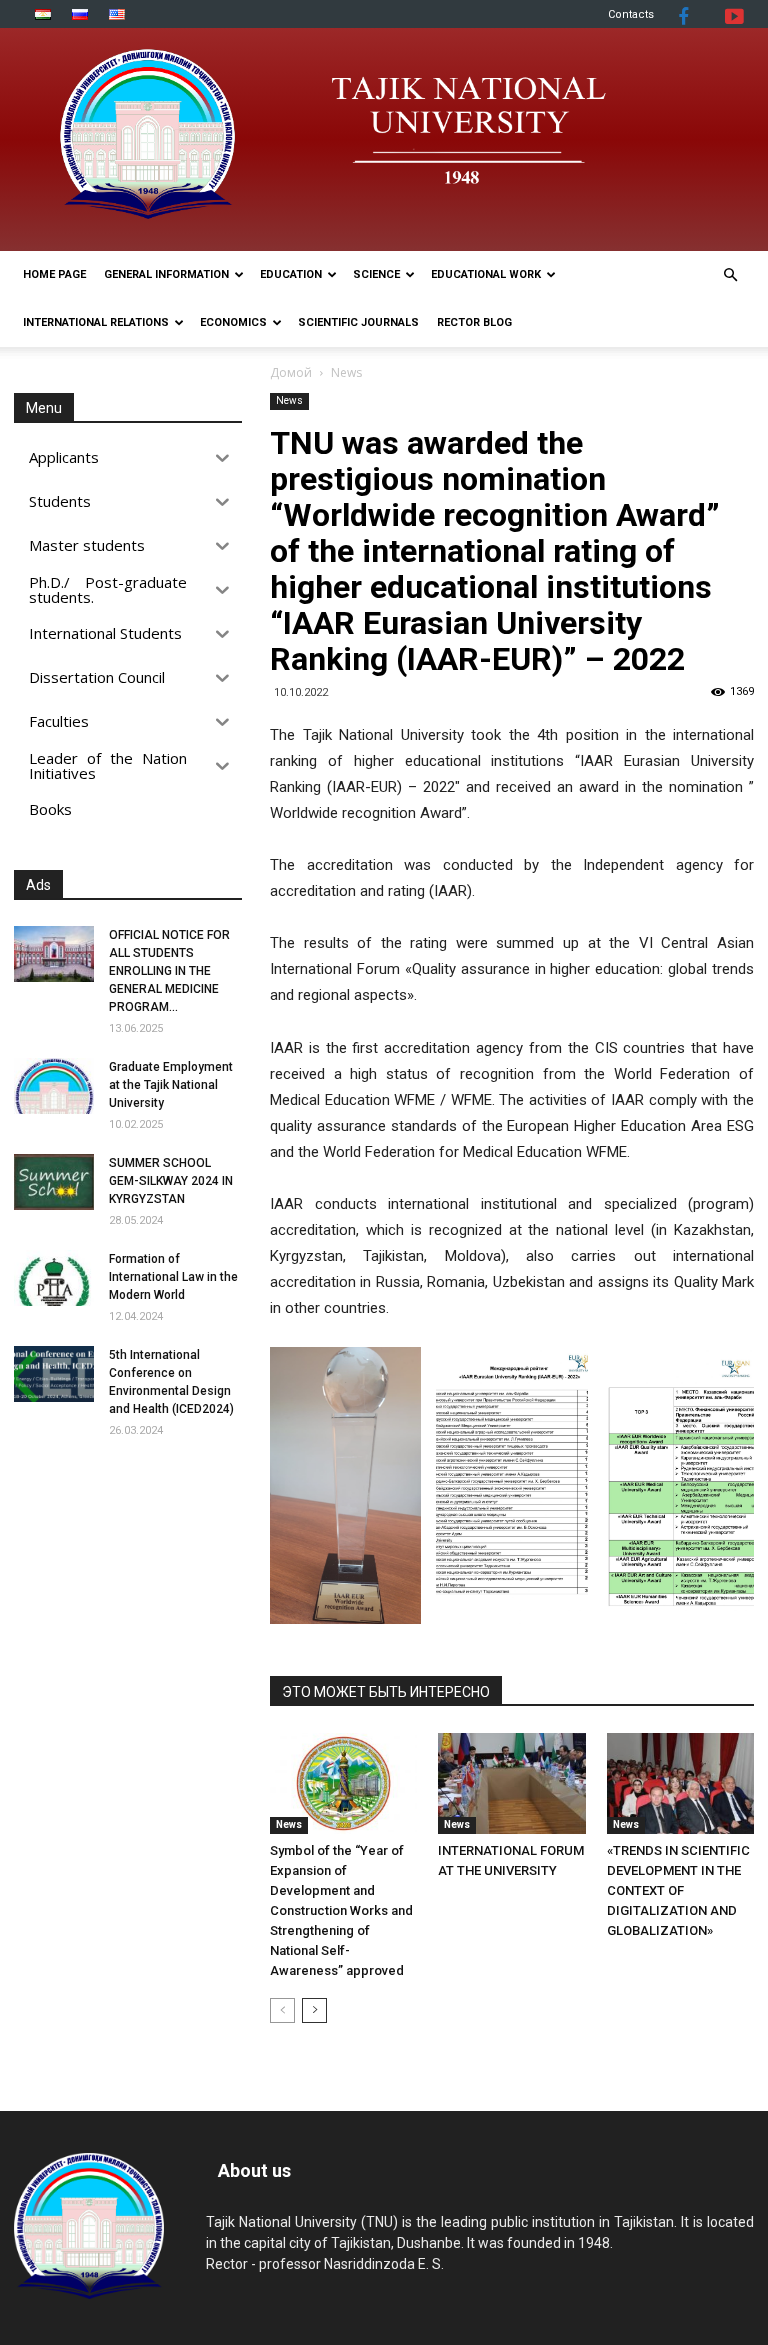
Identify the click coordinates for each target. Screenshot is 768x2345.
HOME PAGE (54, 274)
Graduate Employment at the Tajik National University (171, 1085)
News (289, 400)
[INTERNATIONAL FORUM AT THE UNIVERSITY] (511, 1783)
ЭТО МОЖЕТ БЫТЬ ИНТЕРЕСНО (386, 1692)
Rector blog (474, 322)
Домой (291, 372)
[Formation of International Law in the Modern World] (54, 1278)
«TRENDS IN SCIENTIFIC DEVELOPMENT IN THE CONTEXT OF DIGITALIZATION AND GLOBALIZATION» (678, 1890)
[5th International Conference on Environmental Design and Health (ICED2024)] (54, 1374)
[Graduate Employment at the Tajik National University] (54, 1086)
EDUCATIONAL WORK (486, 274)
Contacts (631, 14)
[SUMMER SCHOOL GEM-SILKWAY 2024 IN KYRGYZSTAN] (54, 1182)
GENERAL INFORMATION (166, 274)
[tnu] (384, 139)
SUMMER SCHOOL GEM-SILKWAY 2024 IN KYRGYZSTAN (171, 1181)
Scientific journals (358, 322)
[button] (730, 275)
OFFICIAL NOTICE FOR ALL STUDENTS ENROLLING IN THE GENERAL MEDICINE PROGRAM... (169, 971)
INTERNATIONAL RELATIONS (96, 322)
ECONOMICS (233, 322)
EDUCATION (291, 274)
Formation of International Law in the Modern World (173, 1277)
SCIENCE (376, 274)
